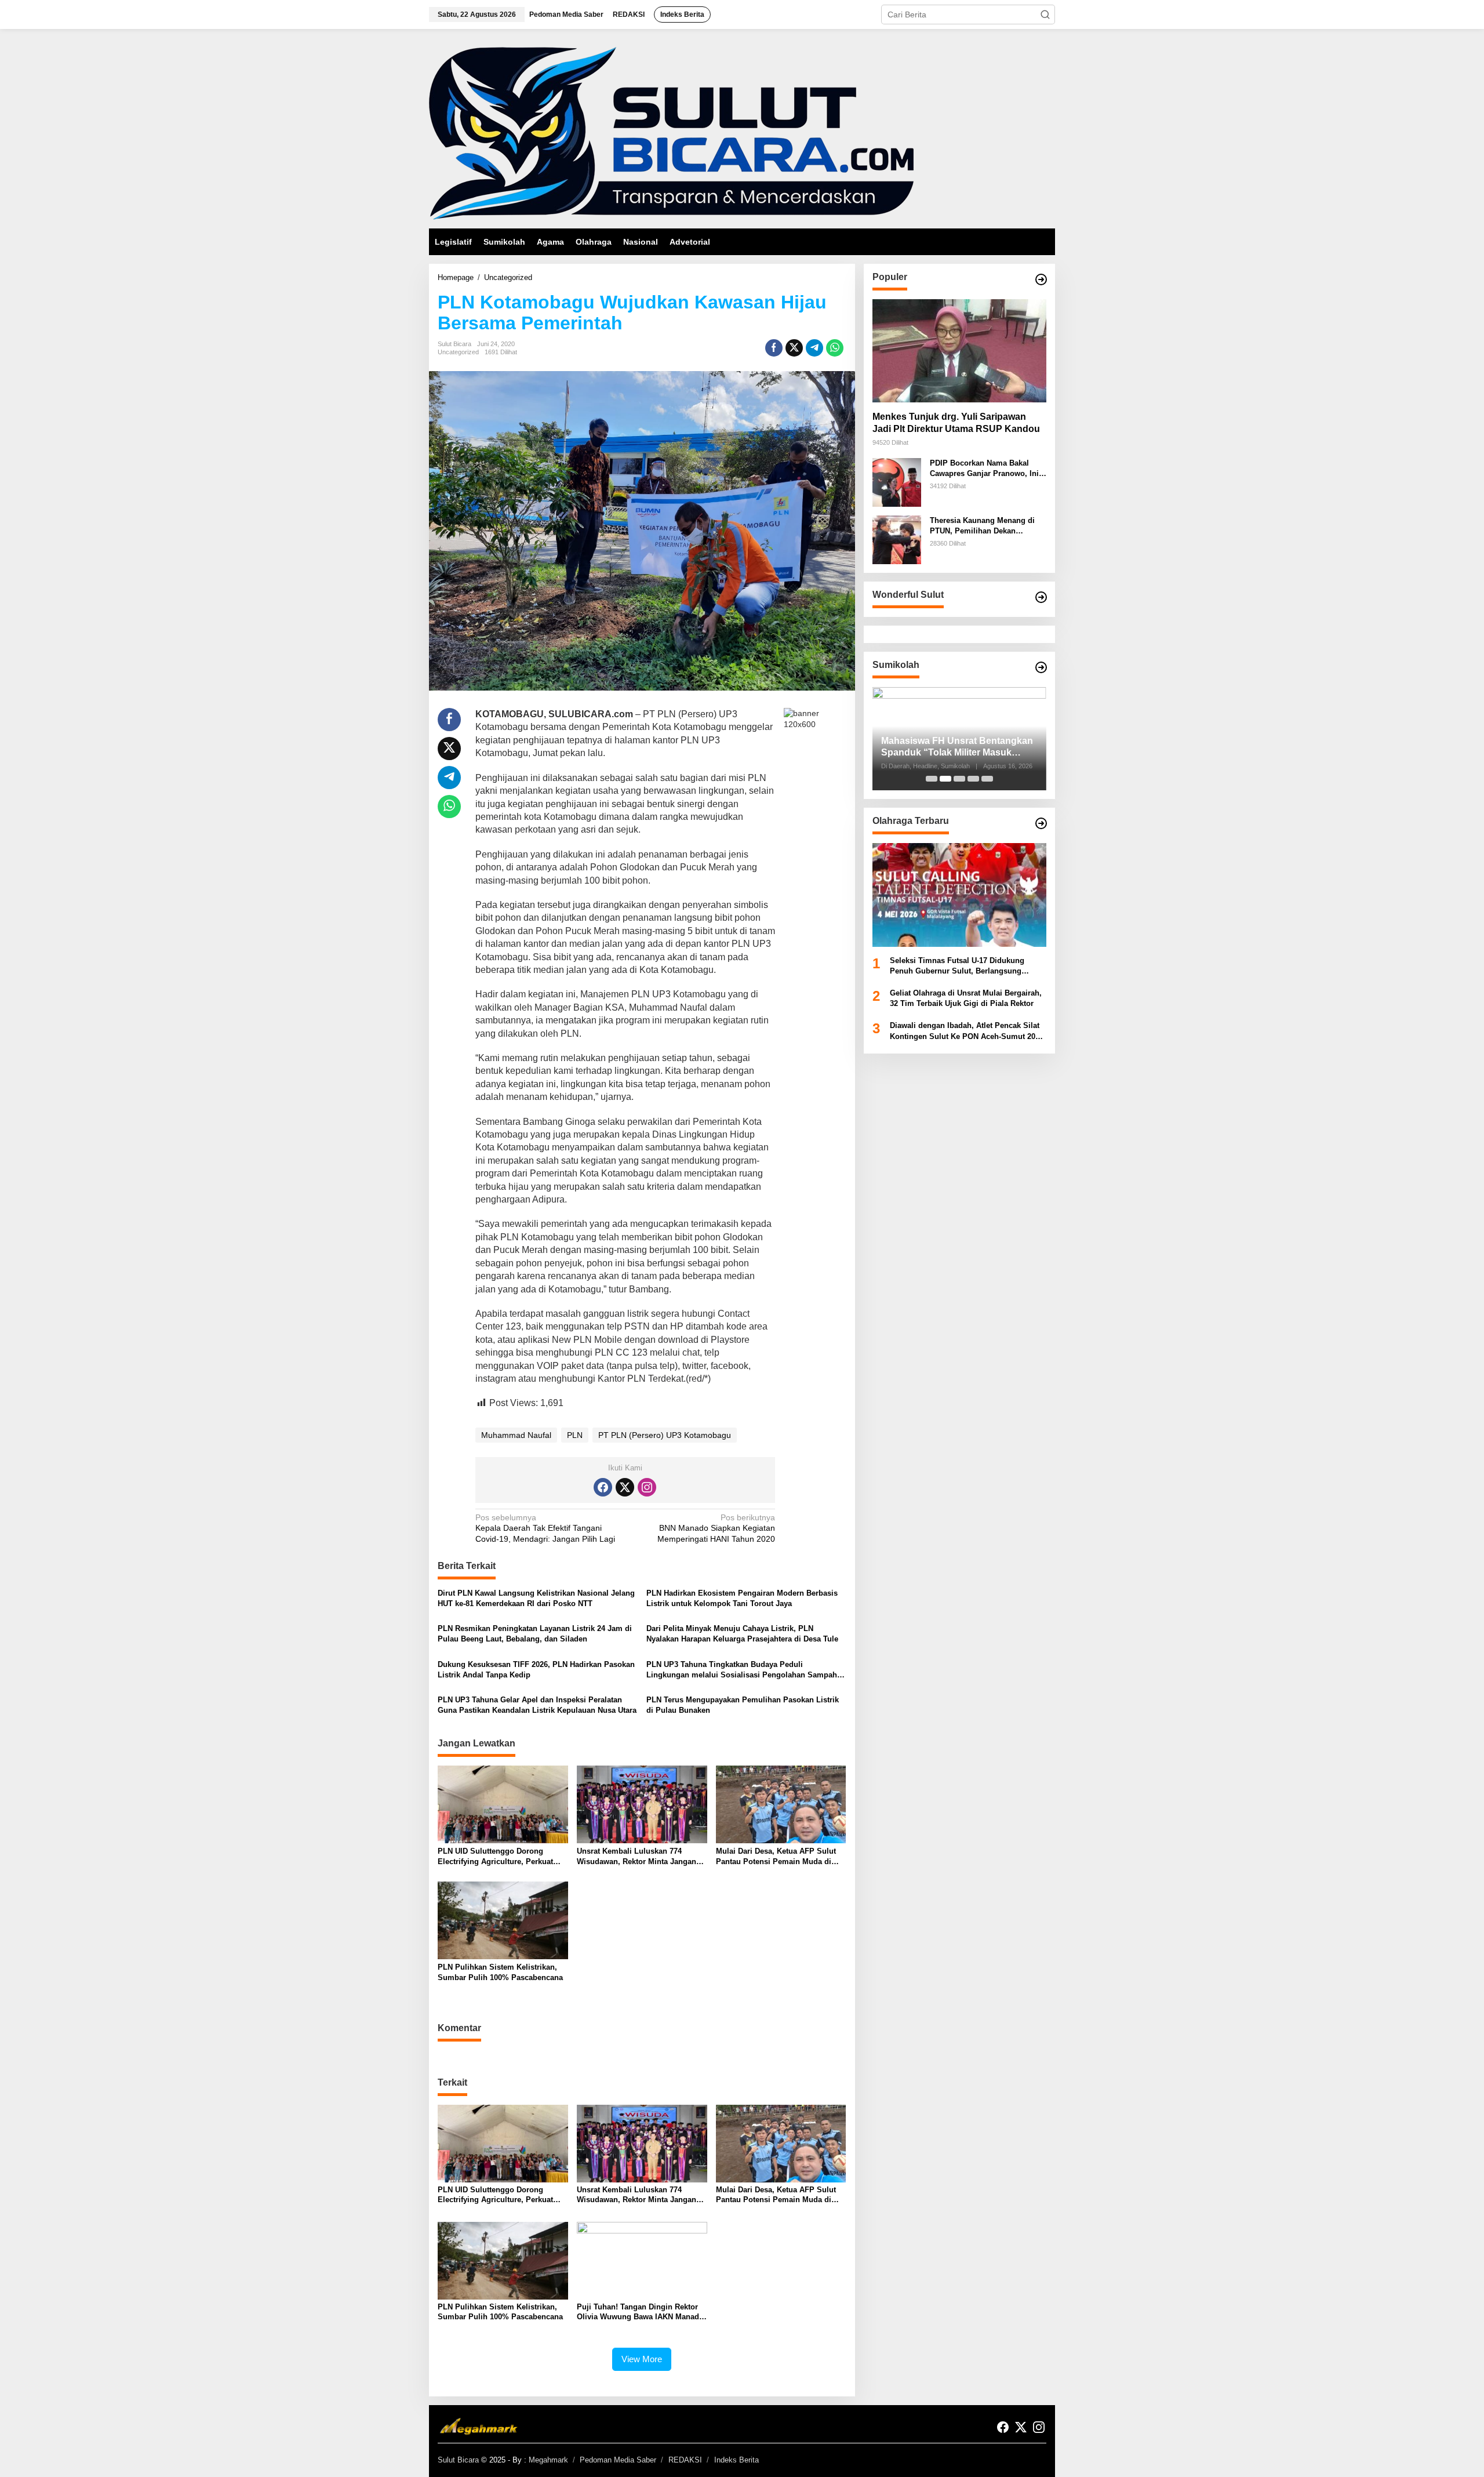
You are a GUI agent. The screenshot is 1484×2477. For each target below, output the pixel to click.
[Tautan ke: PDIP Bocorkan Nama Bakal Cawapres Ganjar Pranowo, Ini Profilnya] (897, 482)
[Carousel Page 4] (973, 779)
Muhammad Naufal (516, 1435)
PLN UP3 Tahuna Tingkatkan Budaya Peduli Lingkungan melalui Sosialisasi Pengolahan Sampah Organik (742, 1670)
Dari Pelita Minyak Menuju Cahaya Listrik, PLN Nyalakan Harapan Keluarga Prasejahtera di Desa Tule (742, 1634)
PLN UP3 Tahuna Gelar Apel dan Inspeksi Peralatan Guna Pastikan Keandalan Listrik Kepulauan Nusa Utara (537, 1705)
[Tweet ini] (794, 348)
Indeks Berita (736, 2460)
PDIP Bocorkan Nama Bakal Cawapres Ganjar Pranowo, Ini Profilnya (984, 469)
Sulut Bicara (458, 2460)
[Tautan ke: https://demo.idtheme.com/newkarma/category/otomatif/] (1041, 279)
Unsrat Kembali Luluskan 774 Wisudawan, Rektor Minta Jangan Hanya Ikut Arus (636, 1857)
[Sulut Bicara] (671, 133)
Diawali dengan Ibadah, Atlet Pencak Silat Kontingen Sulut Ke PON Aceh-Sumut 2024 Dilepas (967, 1032)
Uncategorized (458, 352)
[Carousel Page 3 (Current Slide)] (959, 779)
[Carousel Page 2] (945, 779)
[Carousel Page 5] (987, 779)
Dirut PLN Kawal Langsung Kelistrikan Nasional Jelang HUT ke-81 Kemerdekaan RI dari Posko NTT (536, 1598)
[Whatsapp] (835, 348)
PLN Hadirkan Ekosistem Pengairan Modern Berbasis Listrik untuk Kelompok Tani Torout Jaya (742, 1598)
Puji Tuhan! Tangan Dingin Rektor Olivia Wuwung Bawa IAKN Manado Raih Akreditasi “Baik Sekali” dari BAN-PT (640, 2312)
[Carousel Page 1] (932, 779)
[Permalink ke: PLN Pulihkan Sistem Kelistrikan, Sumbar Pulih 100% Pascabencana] (503, 1920)
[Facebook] (603, 1487)
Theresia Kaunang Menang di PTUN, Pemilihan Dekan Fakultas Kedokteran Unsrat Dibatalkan (982, 526)
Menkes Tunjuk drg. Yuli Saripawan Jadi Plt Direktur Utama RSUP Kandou (956, 423)
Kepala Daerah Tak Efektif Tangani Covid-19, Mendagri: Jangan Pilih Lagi (545, 1528)
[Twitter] (625, 1487)
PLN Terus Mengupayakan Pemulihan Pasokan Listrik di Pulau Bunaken (743, 1705)
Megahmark (548, 2460)
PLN (575, 1435)
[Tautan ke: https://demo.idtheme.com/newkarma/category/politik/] (1041, 667)
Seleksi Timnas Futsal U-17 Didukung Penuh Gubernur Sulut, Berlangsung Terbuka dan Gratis (957, 966)
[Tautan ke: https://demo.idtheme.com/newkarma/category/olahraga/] (1041, 823)
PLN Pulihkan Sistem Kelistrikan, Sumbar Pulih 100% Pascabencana (500, 1972)
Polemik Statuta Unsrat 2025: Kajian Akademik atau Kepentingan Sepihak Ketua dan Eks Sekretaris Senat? (958, 748)
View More (642, 2359)
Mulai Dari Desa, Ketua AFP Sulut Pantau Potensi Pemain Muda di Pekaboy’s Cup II (776, 1857)
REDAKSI (685, 2460)
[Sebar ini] (774, 348)
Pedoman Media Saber (618, 2460)
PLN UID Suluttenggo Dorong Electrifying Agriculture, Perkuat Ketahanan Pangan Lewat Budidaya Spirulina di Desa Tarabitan (501, 1857)
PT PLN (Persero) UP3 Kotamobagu (665, 1435)
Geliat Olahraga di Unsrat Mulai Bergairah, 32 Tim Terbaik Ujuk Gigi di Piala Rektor (966, 998)
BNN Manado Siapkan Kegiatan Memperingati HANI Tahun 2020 (716, 1528)
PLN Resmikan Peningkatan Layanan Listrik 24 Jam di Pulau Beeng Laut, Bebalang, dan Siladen (535, 1634)
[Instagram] (647, 1487)
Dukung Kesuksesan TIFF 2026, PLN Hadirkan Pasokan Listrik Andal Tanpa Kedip (536, 1670)
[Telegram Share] (814, 348)
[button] (1045, 14)
